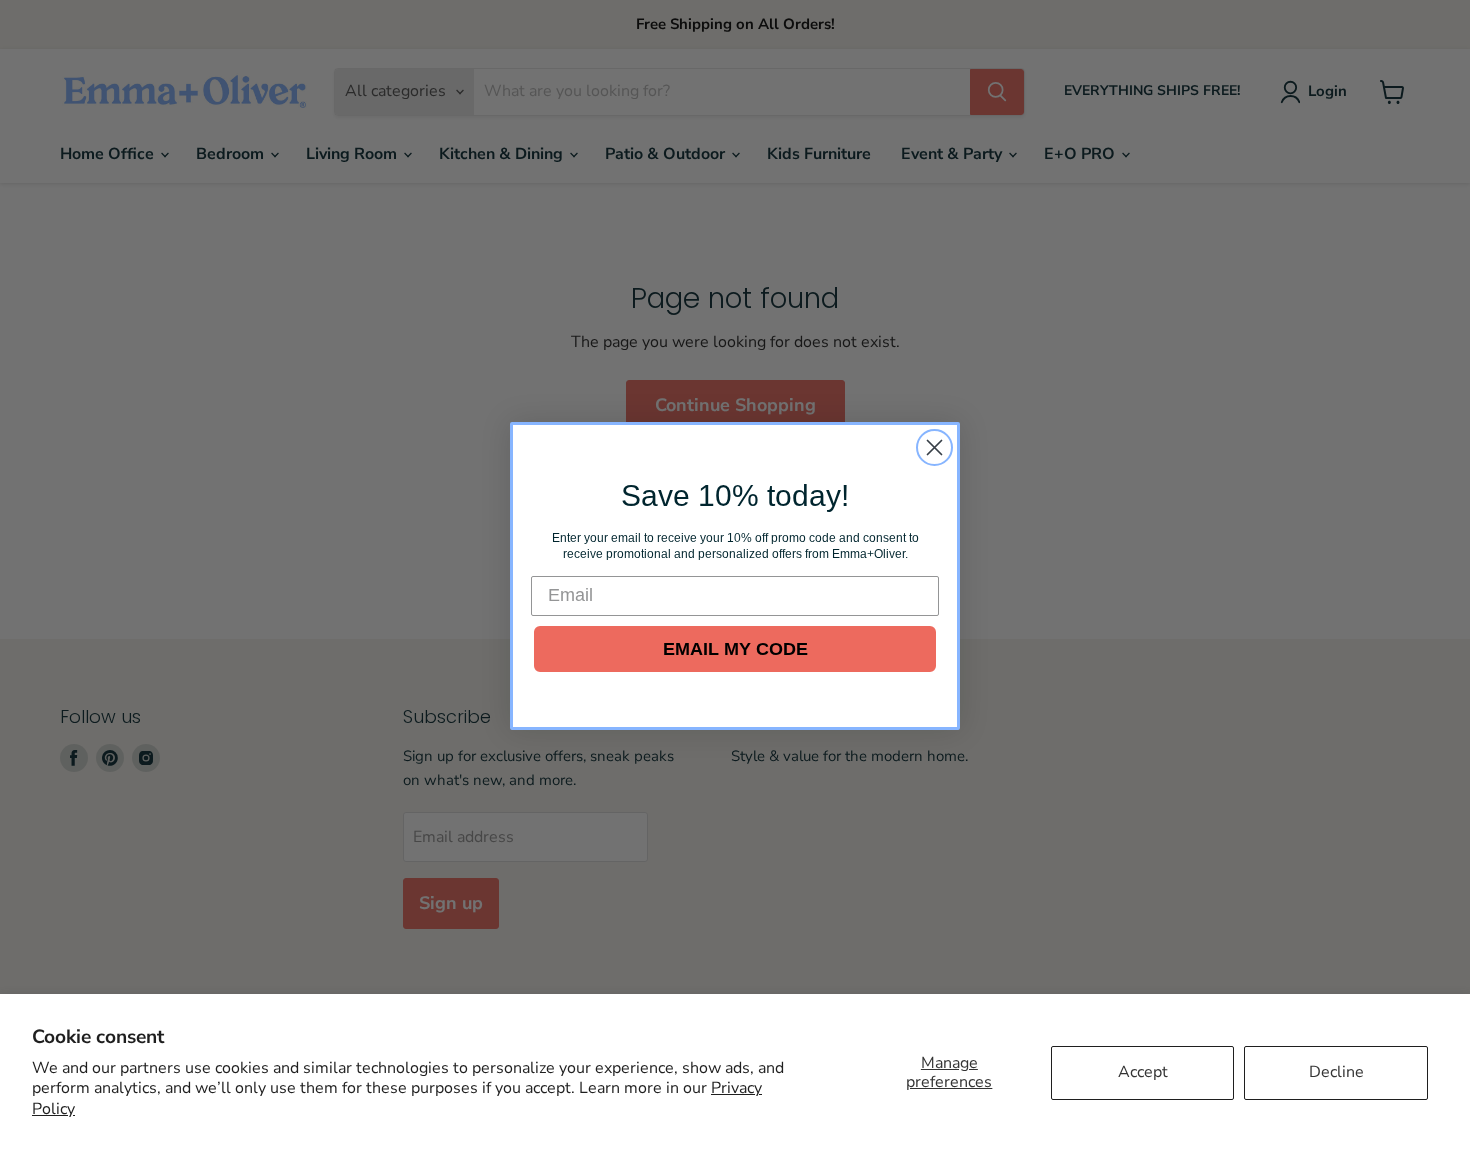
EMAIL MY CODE (735, 649)
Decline (1336, 1072)
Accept (1143, 1072)
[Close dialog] (934, 447)
